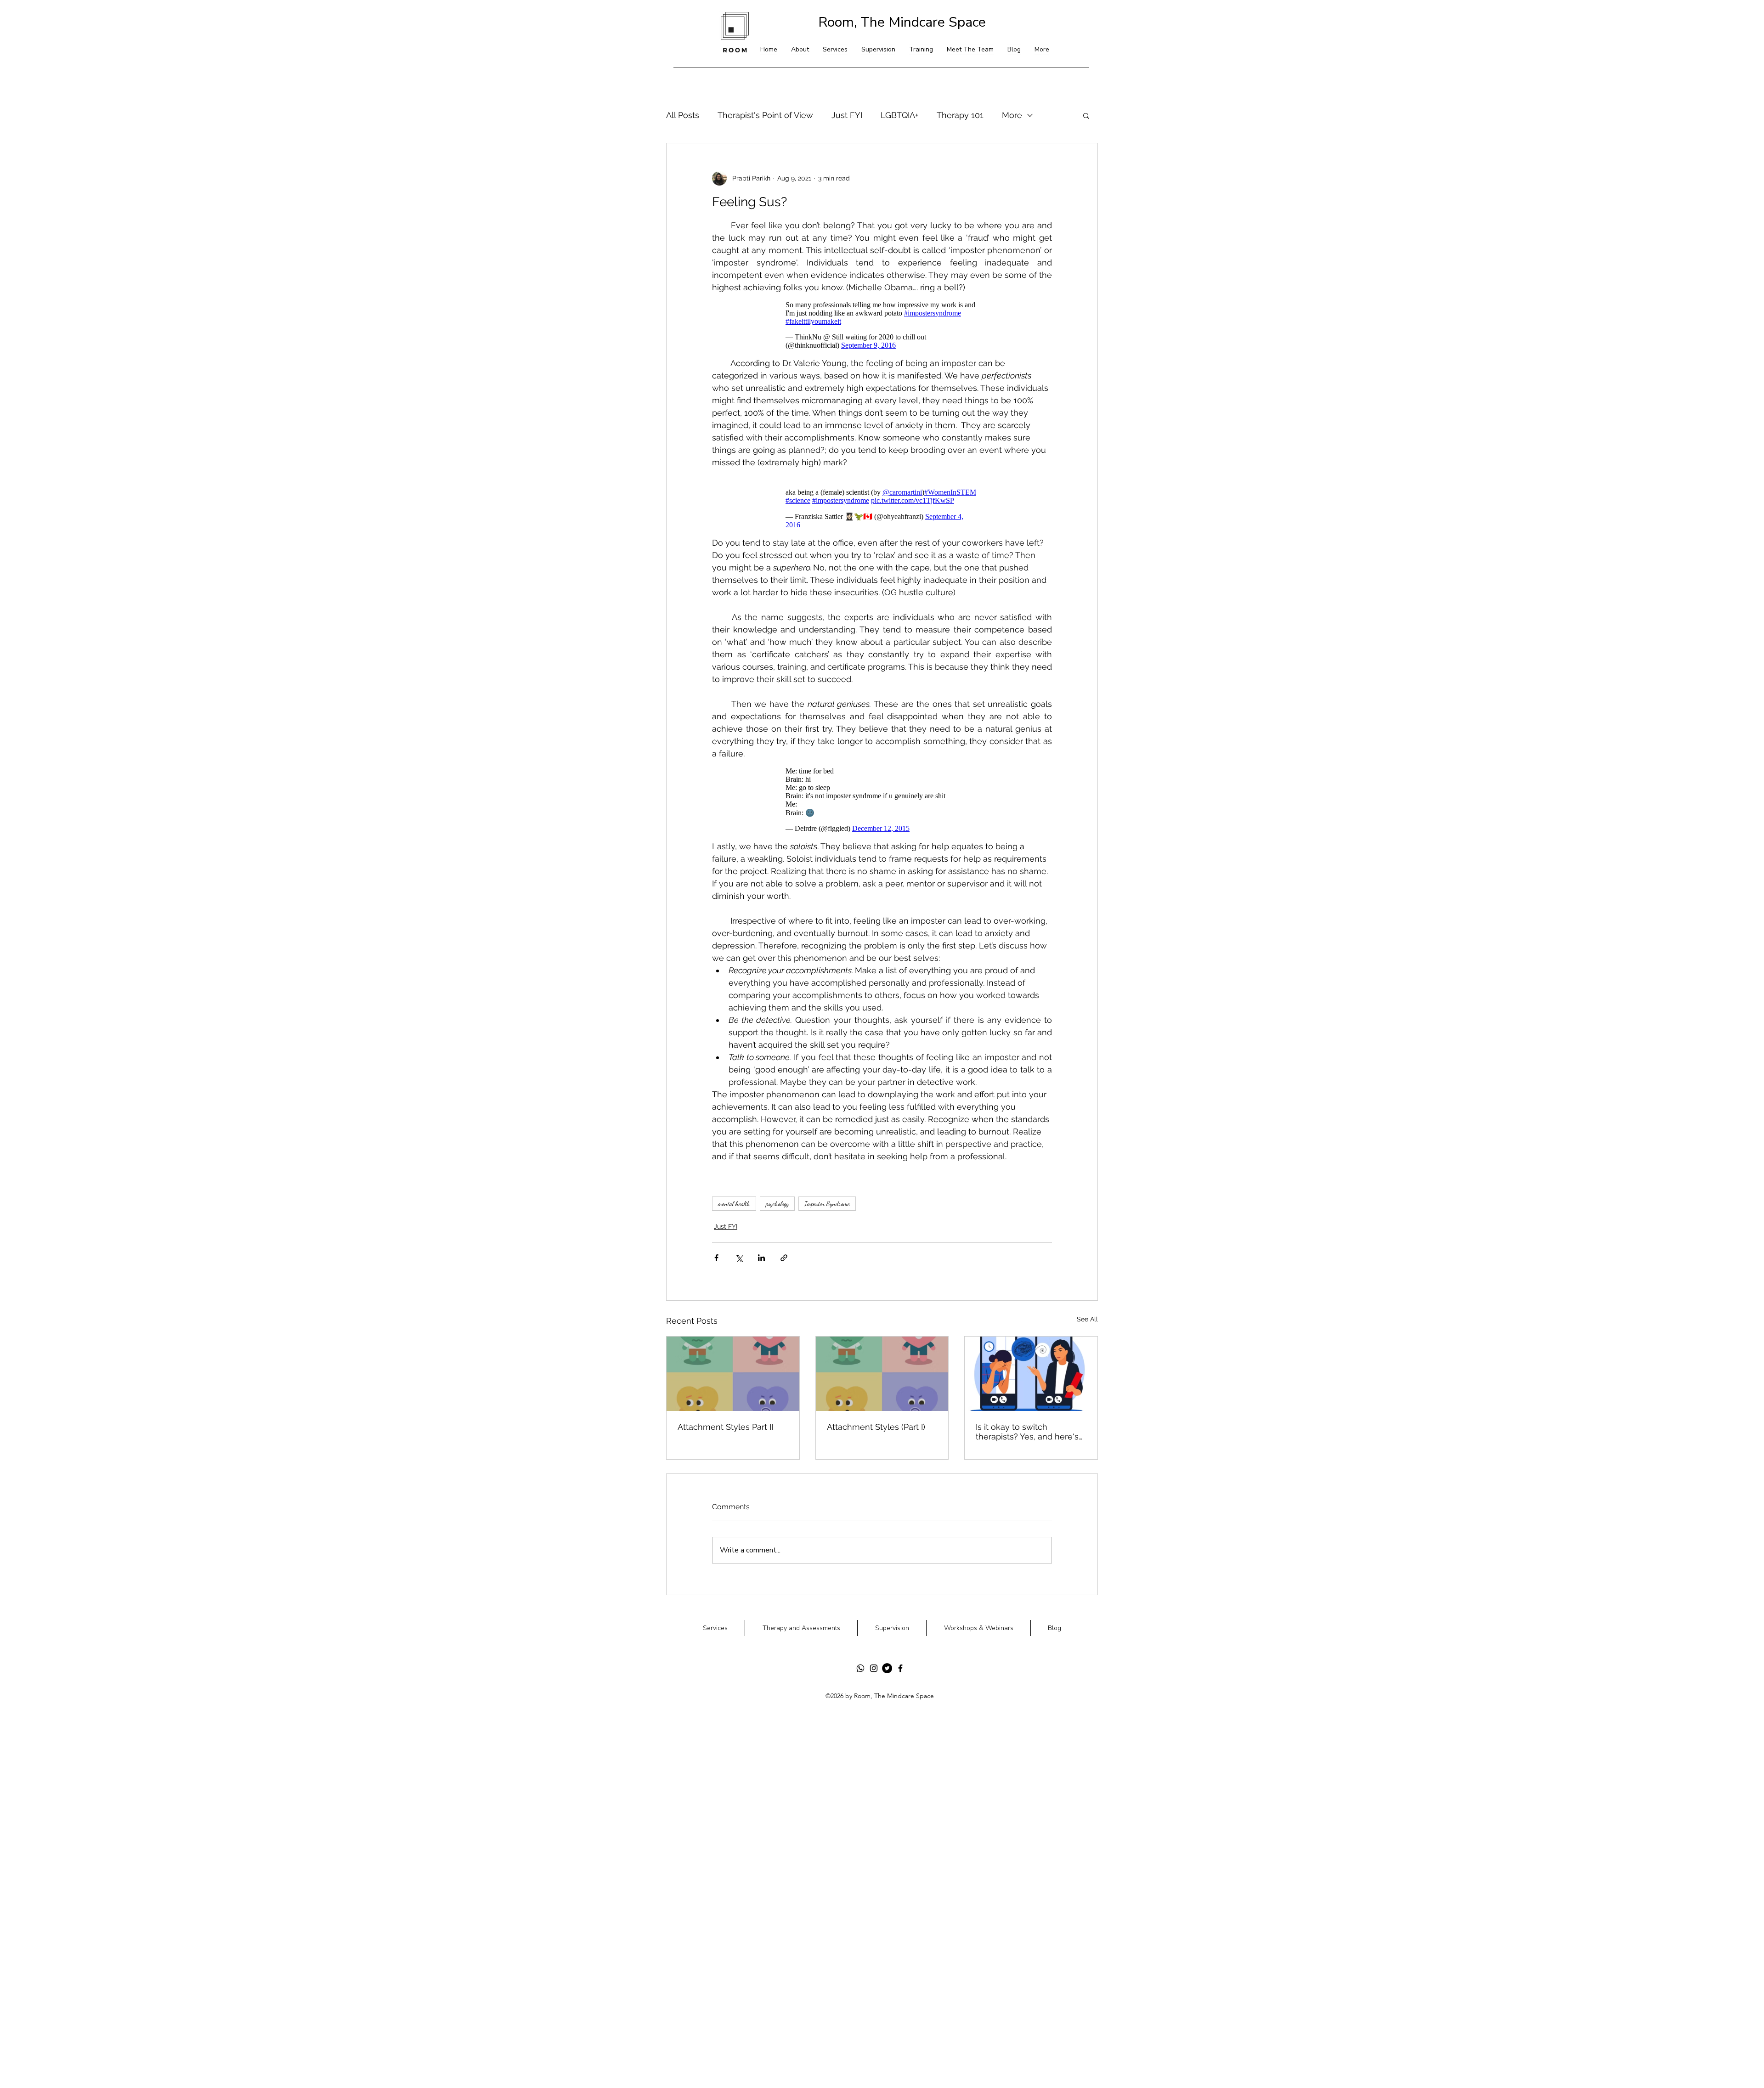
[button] (1033, 1020)
